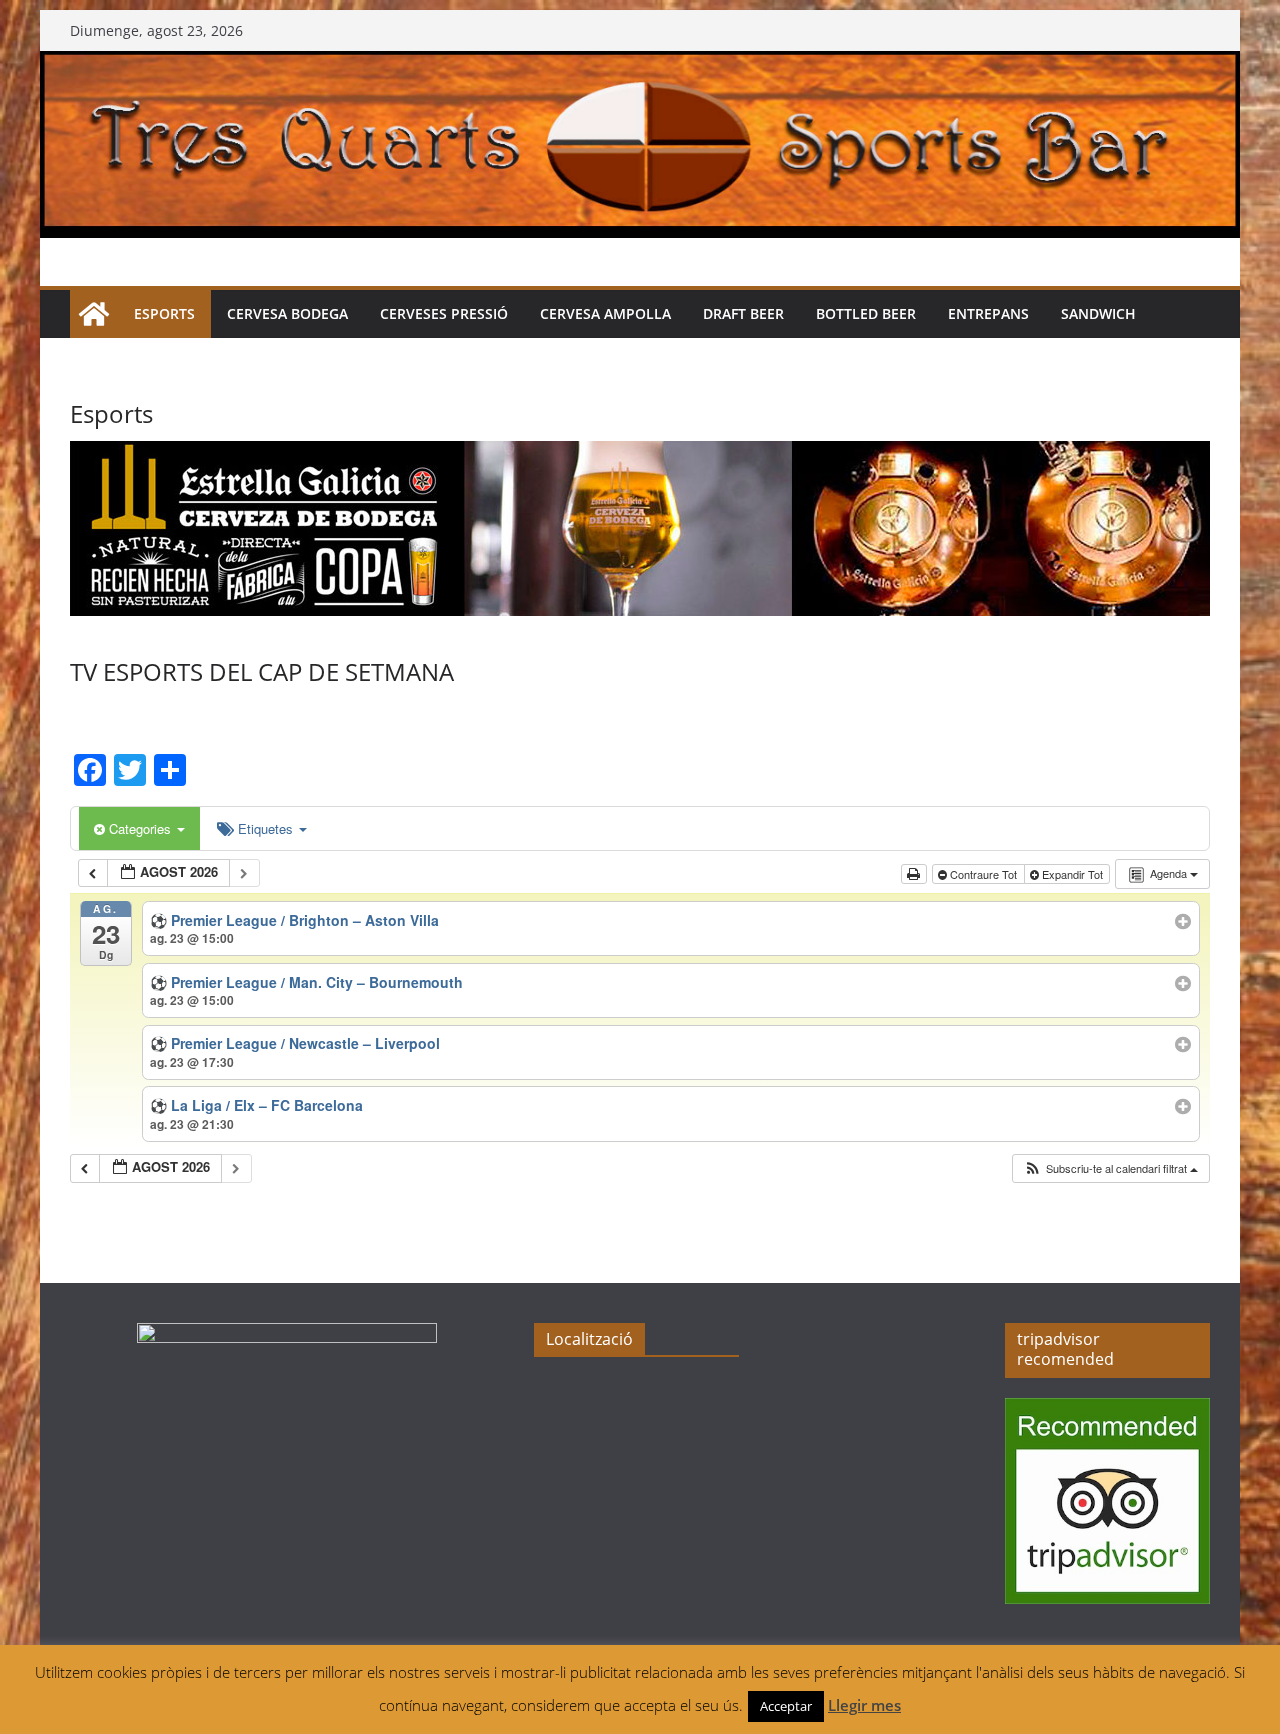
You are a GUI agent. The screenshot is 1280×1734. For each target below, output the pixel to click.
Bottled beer (866, 313)
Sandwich (1098, 313)
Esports (164, 313)
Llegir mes (864, 1705)
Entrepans (988, 313)
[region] (640, 528)
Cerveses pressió (444, 313)
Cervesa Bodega (287, 313)
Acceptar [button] (786, 1706)
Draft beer (743, 313)
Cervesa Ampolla (605, 313)
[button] (1110, 1168)
